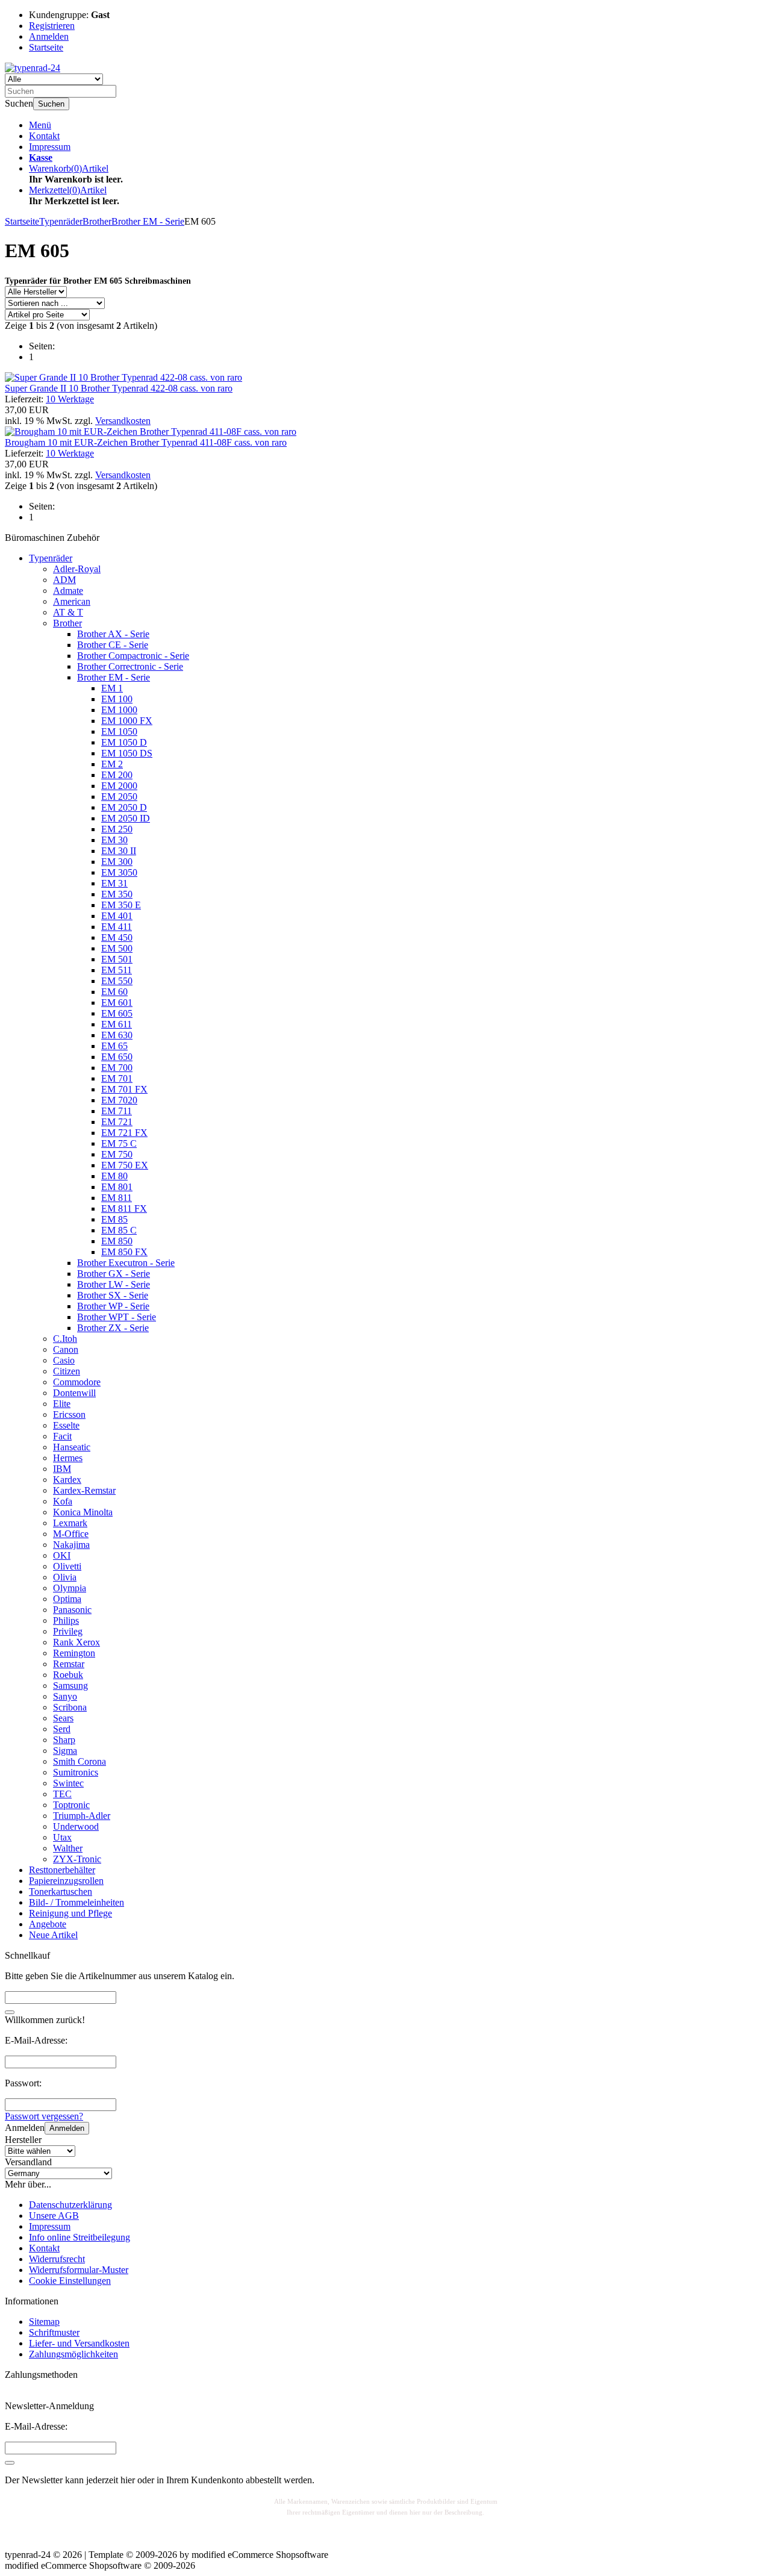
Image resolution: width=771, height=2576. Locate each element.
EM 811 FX (124, 1208)
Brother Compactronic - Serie (133, 656)
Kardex (67, 1480)
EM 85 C (119, 1230)
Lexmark (70, 1523)
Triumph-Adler (82, 1816)
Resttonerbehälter (62, 1870)
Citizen (67, 1371)
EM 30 (114, 840)
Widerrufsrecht (57, 2259)
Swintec (68, 1783)
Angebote (48, 1924)
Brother (67, 623)
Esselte (66, 1425)
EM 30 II (119, 851)
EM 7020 (119, 1100)
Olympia (70, 1588)
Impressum (50, 147)
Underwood (76, 1826)
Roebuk (68, 1675)
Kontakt (44, 136)
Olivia (65, 1577)
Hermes (68, 1458)
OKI (62, 1555)
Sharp (64, 1740)
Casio (64, 1360)
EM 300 (117, 862)
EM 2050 (119, 797)
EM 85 (114, 1219)
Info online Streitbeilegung (80, 2237)
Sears (63, 1718)
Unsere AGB (54, 2216)
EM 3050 (119, 872)
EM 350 (117, 894)
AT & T (68, 612)
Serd (62, 1729)
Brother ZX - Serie (113, 1328)
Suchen (51, 104)
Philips (66, 1620)
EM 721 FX (124, 1133)
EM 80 (114, 1176)
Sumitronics (76, 1772)
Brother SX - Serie (113, 1295)
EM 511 (117, 970)
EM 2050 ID (126, 818)
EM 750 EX (125, 1165)
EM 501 (117, 959)
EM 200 (117, 775)
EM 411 (117, 927)
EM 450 (117, 937)
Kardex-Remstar (84, 1490)
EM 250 (117, 829)
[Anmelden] (10, 2463)
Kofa (63, 1501)
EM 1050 (119, 731)
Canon (66, 1349)
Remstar (69, 1664)
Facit (62, 1436)
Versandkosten (123, 421)
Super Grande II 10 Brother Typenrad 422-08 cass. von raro (119, 388)
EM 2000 (119, 786)
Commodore (77, 1382)
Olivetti (67, 1566)
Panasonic (72, 1610)
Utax (62, 1837)
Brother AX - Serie (113, 634)
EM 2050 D (124, 807)
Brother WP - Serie (113, 1306)
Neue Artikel (53, 1935)
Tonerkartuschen (61, 1891)
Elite (62, 1404)
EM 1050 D (124, 742)
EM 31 (114, 883)
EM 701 (117, 1078)
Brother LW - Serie (114, 1284)
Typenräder (51, 558)
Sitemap (44, 2322)
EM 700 (117, 1068)
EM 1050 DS (127, 753)
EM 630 (117, 1035)
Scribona (70, 1707)
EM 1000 (119, 710)
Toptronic (71, 1805)
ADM (64, 580)
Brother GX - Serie (114, 1274)
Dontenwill (74, 1393)
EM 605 (117, 1013)
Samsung (70, 1686)
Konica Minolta (83, 1512)
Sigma (65, 1751)
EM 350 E (121, 905)
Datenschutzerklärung (70, 2205)
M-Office (71, 1534)
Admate (68, 591)
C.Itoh (65, 1339)
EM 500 (117, 948)
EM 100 (117, 699)
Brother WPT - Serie (117, 1317)
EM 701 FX (124, 1089)
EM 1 (112, 688)
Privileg (68, 1631)
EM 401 (117, 916)
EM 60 (114, 992)
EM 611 (117, 1024)
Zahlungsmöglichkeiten (73, 2354)
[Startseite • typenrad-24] (33, 68)
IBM (62, 1469)
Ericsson (69, 1414)
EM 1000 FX (127, 721)
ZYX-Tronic (77, 1859)
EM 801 (117, 1187)
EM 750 (117, 1154)
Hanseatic (72, 1447)
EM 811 (117, 1198)
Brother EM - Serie (114, 677)
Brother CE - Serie (113, 645)
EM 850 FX (124, 1252)
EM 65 (114, 1046)
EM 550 (117, 981)
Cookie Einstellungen (70, 2281)
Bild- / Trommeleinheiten (76, 1902)
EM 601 (117, 1003)
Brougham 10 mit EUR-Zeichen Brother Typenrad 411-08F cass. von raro (146, 442)
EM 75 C (119, 1143)
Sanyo (65, 1696)
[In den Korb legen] (10, 2012)
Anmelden (67, 2128)
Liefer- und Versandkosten (79, 2343)
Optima (67, 1599)
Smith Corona (80, 1761)
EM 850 (117, 1241)
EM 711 (117, 1111)
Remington (74, 1653)
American (72, 601)
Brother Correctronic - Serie (130, 666)
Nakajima (71, 1545)
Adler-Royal (77, 569)
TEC (62, 1794)
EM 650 (117, 1057)
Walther (68, 1848)
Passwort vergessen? (44, 2116)
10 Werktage (70, 399)
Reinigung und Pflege (70, 1913)
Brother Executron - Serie (126, 1263)
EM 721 (117, 1122)
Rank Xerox (76, 1642)
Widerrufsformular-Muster (79, 2270)
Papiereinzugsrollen (66, 1881)
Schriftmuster (54, 2332)
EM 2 (112, 764)
